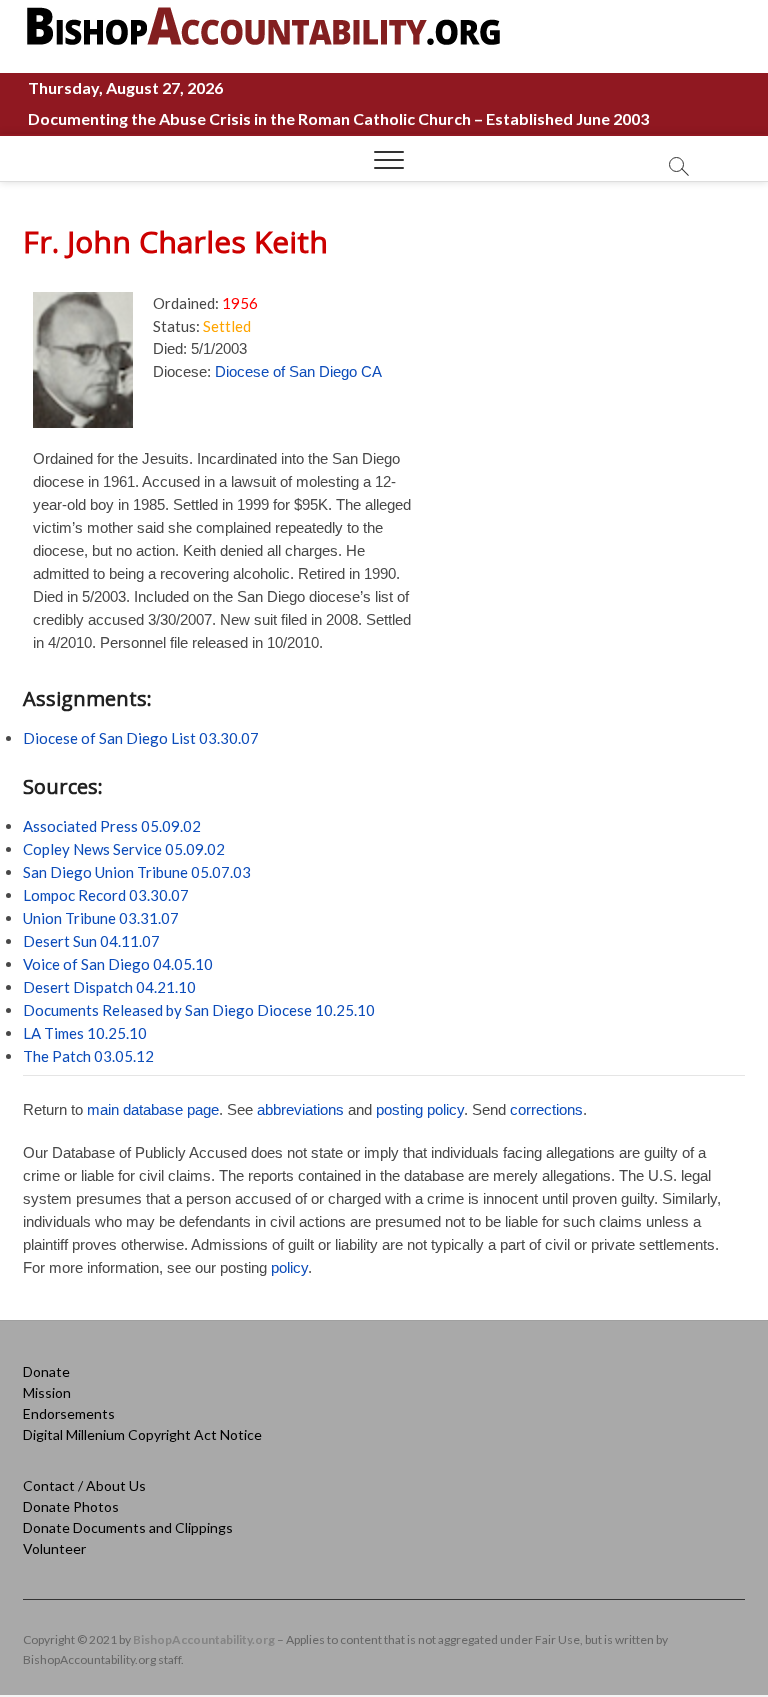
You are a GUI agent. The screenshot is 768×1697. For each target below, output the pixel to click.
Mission (47, 1392)
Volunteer (54, 1548)
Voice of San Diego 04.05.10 (118, 964)
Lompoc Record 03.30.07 (106, 895)
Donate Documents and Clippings (128, 1527)
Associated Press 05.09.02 (112, 826)
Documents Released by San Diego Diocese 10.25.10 (199, 1010)
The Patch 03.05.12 (88, 1056)
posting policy (420, 1109)
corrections (546, 1109)
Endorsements (69, 1413)
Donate (46, 1371)
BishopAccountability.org (204, 1639)
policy (289, 1267)
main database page (153, 1109)
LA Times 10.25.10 (85, 1033)
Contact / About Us (84, 1485)
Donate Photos (71, 1506)
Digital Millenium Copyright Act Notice (142, 1434)
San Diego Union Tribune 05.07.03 (137, 872)
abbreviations (300, 1109)
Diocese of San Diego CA (298, 371)
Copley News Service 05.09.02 (124, 849)
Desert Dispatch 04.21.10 (109, 987)
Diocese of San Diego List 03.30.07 (141, 738)
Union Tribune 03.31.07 (101, 918)
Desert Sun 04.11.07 (91, 941)
